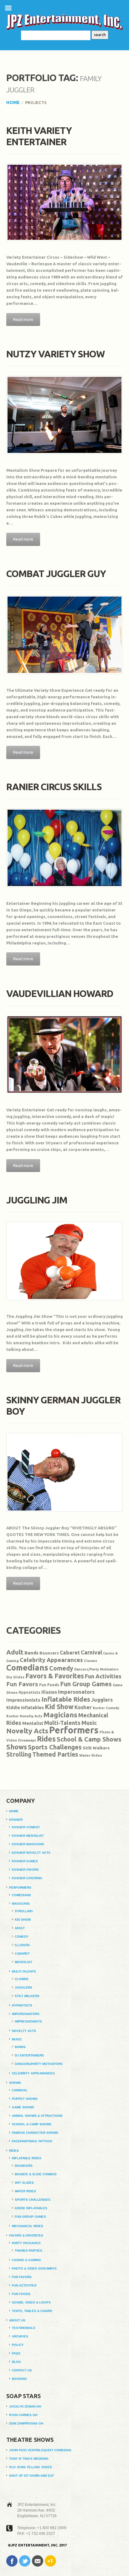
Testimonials (24, 2328)
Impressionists (23, 1700)
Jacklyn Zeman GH (25, 2406)
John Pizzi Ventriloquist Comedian (40, 2450)
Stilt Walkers (96, 1748)
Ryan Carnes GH (23, 2415)
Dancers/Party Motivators (96, 1669)
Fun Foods (49, 1685)
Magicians (60, 1715)
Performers (74, 1730)
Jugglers (102, 1700)
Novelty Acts (27, 1731)
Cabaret (70, 1653)
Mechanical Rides (28, 2226)
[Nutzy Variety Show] (64, 415)
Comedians (27, 1668)
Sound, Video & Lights (31, 2302)
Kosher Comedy (106, 1708)
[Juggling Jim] (64, 1261)
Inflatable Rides (66, 1699)
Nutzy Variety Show (55, 354)
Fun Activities (103, 1676)
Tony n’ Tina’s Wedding (29, 2459)
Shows (17, 1747)
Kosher (83, 1707)
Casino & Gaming (26, 2260)
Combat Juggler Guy (56, 574)
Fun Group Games (86, 1684)
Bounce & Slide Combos (36, 2174)
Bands (31, 1653)
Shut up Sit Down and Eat (31, 2476)
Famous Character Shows (35, 2133)
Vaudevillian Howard (60, 994)
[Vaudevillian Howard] (64, 1055)
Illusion (49, 1692)
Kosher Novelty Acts (24, 1716)
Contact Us (22, 2370)
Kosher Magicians (28, 1844)
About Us (17, 2320)
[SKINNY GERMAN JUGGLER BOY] (64, 1472)
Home (13, 102)
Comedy (61, 1668)
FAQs (16, 2353)
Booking (19, 2379)
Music (89, 1723)
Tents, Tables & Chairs (32, 2311)
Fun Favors (22, 1684)
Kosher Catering (27, 1878)
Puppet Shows (25, 2099)
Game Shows (23, 2107)
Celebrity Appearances (51, 1660)
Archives (20, 2336)
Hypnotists (29, 1692)
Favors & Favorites (55, 1676)
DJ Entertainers (29, 2055)
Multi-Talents (62, 1723)
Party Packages (26, 2243)
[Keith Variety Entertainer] (64, 202)
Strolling (19, 1754)
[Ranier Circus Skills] (64, 848)
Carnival (91, 1652)
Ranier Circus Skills (54, 787)
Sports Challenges (55, 1747)
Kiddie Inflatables (25, 1708)
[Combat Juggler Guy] (64, 635)
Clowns (90, 1661)
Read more (23, 319)
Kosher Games (25, 1861)
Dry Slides (15, 1677)
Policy (18, 2345)
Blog (16, 2362)
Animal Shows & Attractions (37, 2116)
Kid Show (59, 1707)
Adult (15, 1652)
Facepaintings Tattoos (32, 2141)
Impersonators (76, 1692)
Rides (46, 1739)
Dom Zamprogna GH (26, 2423)
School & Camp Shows (89, 1739)
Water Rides (91, 1755)
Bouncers (49, 1653)
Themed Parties (55, 1754)
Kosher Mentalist (28, 1836)
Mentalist (33, 1723)
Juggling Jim (37, 1200)
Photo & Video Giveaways (34, 2268)
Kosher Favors (25, 1870)
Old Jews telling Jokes (31, 2467)
